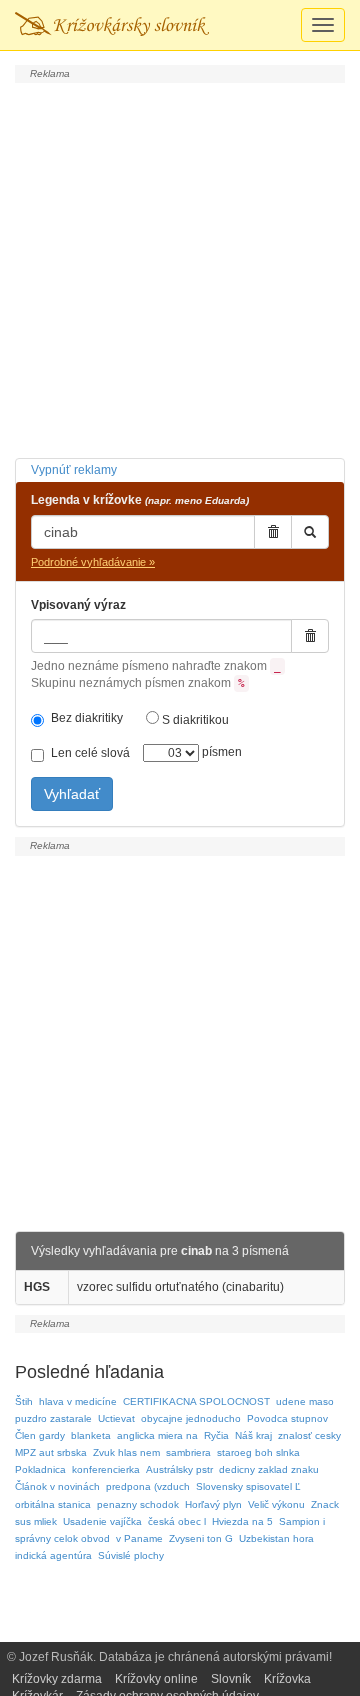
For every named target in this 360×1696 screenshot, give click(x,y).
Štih (24, 1401)
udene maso (305, 1401)
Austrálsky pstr (179, 1469)
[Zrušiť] (273, 532)
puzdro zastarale (53, 1418)
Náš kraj (253, 1435)
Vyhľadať (72, 794)
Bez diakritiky (87, 718)
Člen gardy (40, 1435)
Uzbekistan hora (276, 1538)
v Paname (139, 1538)
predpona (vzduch (148, 1486)
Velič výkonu (276, 1504)
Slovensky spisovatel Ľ (248, 1486)
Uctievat (116, 1418)
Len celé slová (90, 753)
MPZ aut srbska (51, 1452)
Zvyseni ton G (201, 1538)
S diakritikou (194, 720)
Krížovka (287, 1679)
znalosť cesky (309, 1435)
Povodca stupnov (287, 1418)
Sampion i (302, 1521)
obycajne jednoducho (191, 1418)
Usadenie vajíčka (102, 1521)
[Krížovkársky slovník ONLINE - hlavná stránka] (112, 25)
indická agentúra (53, 1555)
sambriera (188, 1452)
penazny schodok (138, 1504)
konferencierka (106, 1469)
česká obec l (177, 1521)
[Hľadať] (310, 532)
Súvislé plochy (131, 1555)
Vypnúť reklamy (74, 470)
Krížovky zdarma (57, 1679)
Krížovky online (156, 1679)
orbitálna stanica (53, 1504)
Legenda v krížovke (140, 500)
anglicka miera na (157, 1435)
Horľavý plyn (213, 1504)
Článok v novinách (57, 1486)
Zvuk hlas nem (126, 1452)
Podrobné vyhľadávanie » (93, 562)
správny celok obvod (62, 1538)
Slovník (231, 1679)
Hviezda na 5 (242, 1521)
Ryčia (216, 1435)
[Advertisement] (180, 268)
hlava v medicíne (78, 1401)
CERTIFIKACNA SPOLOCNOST (196, 1401)
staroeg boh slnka (258, 1452)
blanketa (91, 1435)
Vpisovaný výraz (78, 605)
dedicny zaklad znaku (269, 1469)
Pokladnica (40, 1469)
